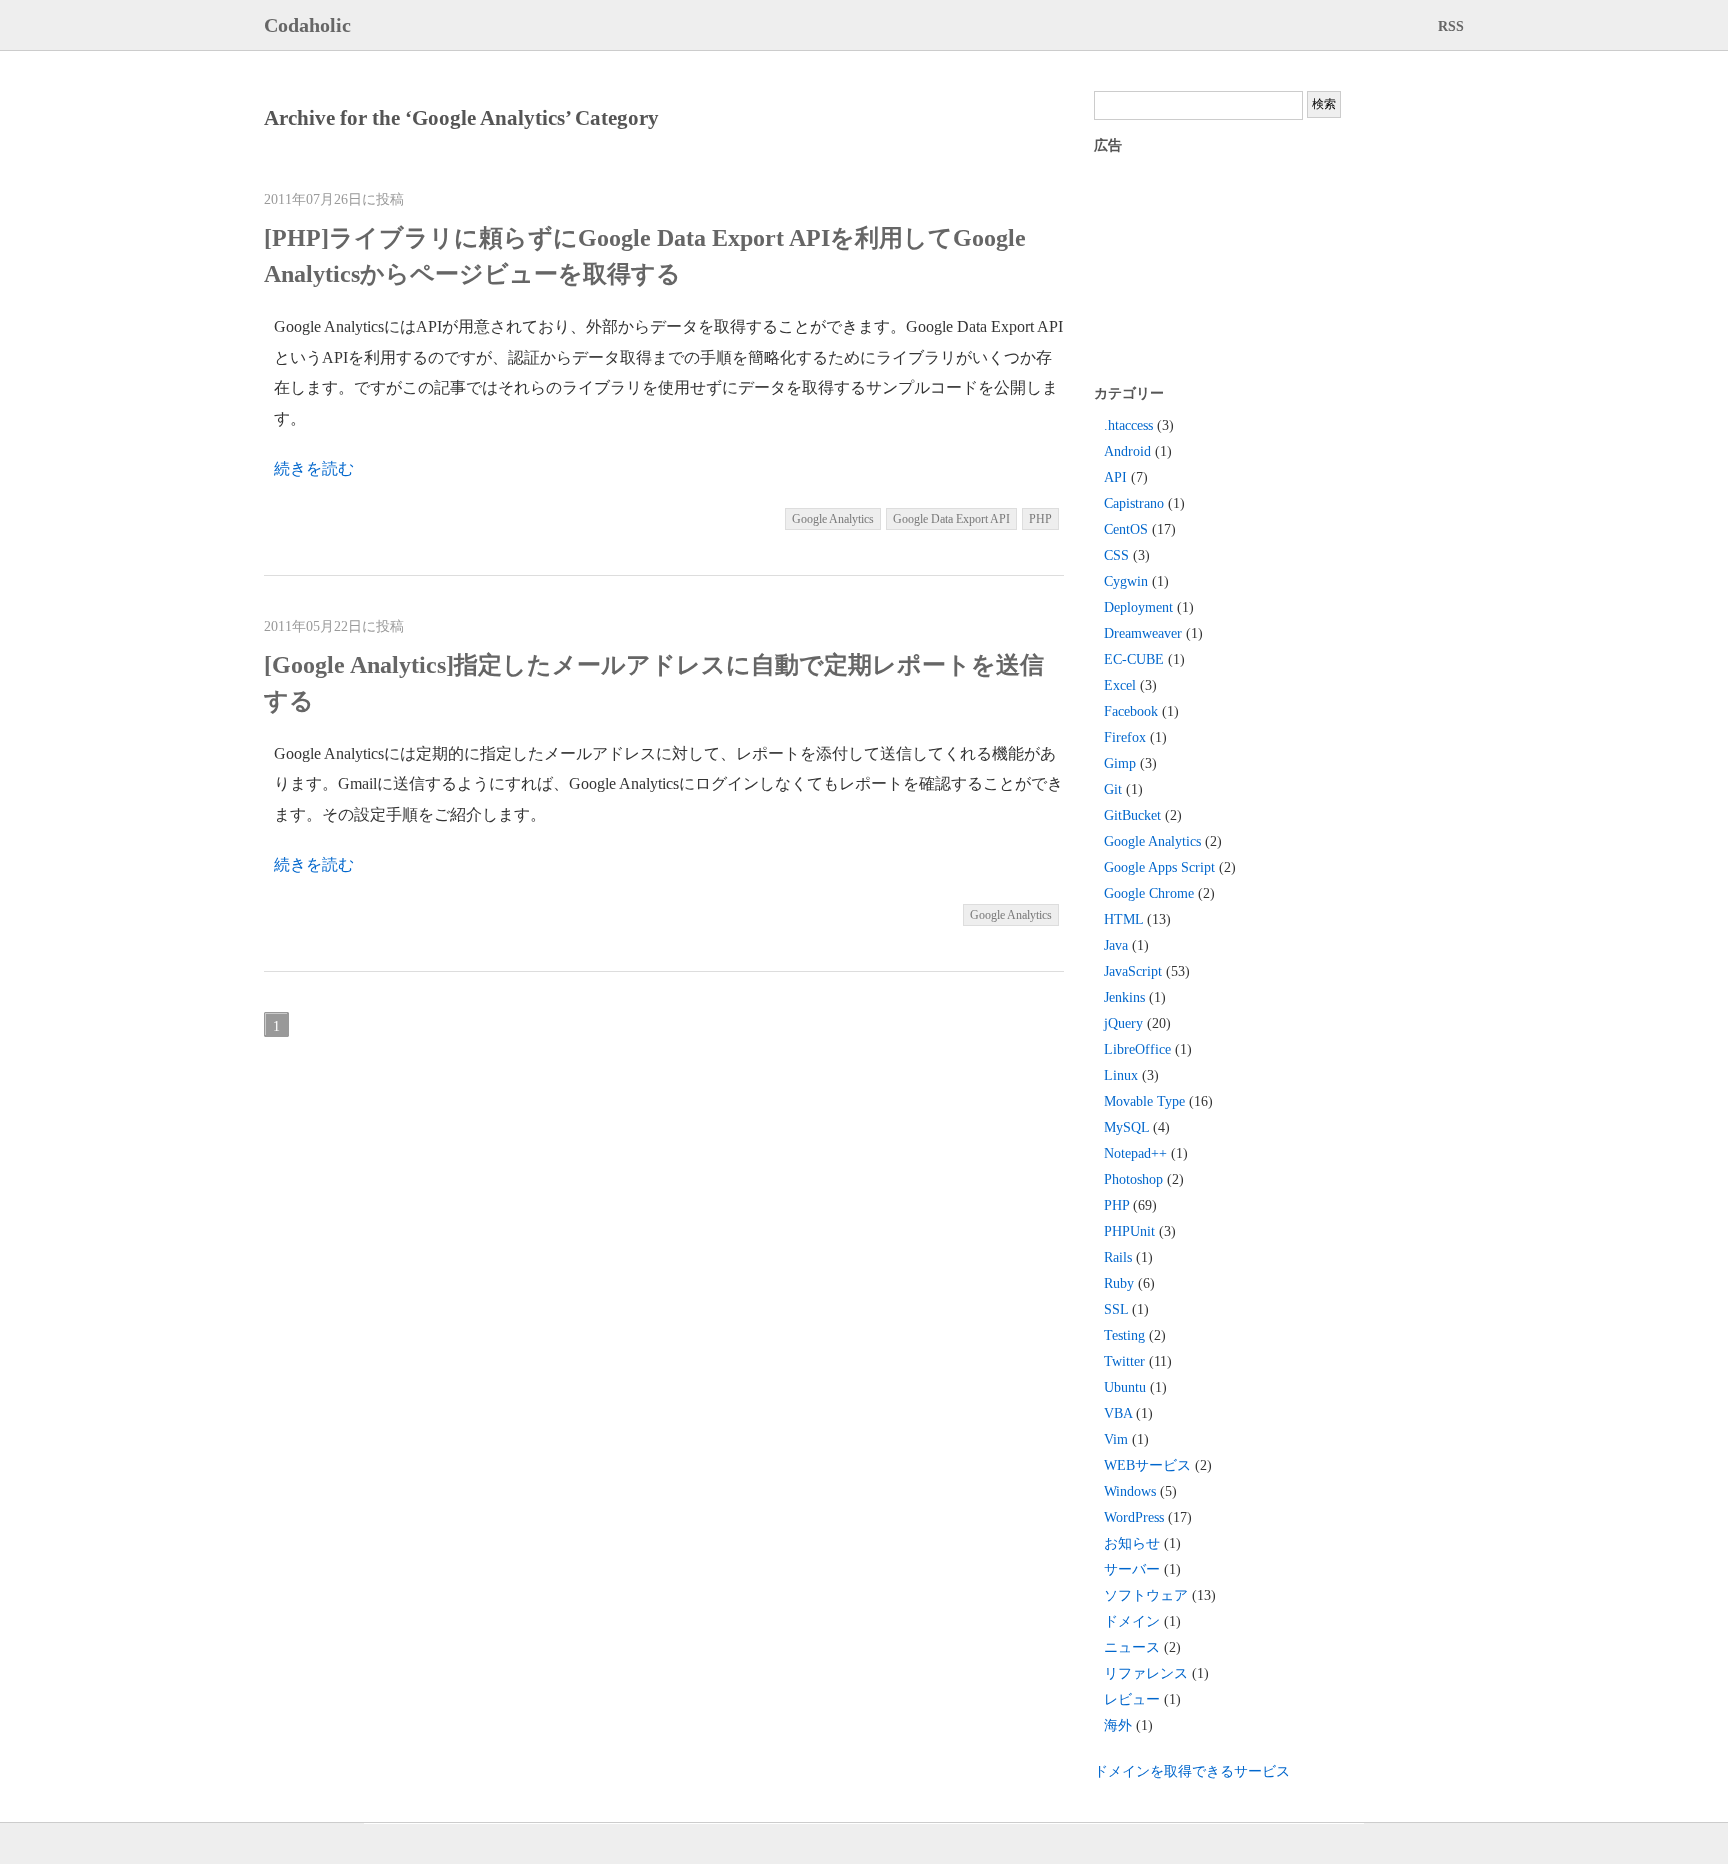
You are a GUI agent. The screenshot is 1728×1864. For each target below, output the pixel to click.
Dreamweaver (1143, 633)
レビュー (1132, 1699)
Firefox (1125, 737)
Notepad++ (1135, 1153)
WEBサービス (1147, 1465)
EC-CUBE (1134, 659)
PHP (1040, 519)
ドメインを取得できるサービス (1192, 1771)
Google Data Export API (951, 519)
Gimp (1120, 763)
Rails (1118, 1257)
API (1115, 477)
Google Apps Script (1159, 867)
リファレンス (1146, 1673)
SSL (1116, 1309)
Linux (1121, 1075)
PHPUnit (1129, 1231)
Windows (1130, 1491)
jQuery (1123, 1023)
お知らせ (1132, 1543)
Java (1116, 945)
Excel (1120, 685)
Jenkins (1124, 997)
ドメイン (1132, 1621)
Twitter (1124, 1361)
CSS (1116, 555)
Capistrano (1134, 503)
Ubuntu (1125, 1387)
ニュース (1132, 1647)
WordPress (1134, 1517)
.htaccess (1128, 425)
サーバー (1132, 1569)
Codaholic (307, 25)
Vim (1116, 1439)
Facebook (1131, 711)
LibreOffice (1137, 1049)
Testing (1124, 1335)
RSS (1451, 26)
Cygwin (1126, 581)
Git (1113, 789)
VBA (1118, 1413)
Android (1127, 451)
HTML (1123, 919)
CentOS (1126, 529)
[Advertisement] (1204, 268)
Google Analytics (833, 519)
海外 (1118, 1725)
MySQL (1126, 1127)
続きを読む (314, 468)
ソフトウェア (1146, 1595)
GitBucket (1132, 815)
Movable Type (1144, 1101)
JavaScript (1133, 971)
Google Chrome (1149, 893)
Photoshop (1133, 1179)
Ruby (1119, 1283)
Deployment (1138, 607)
